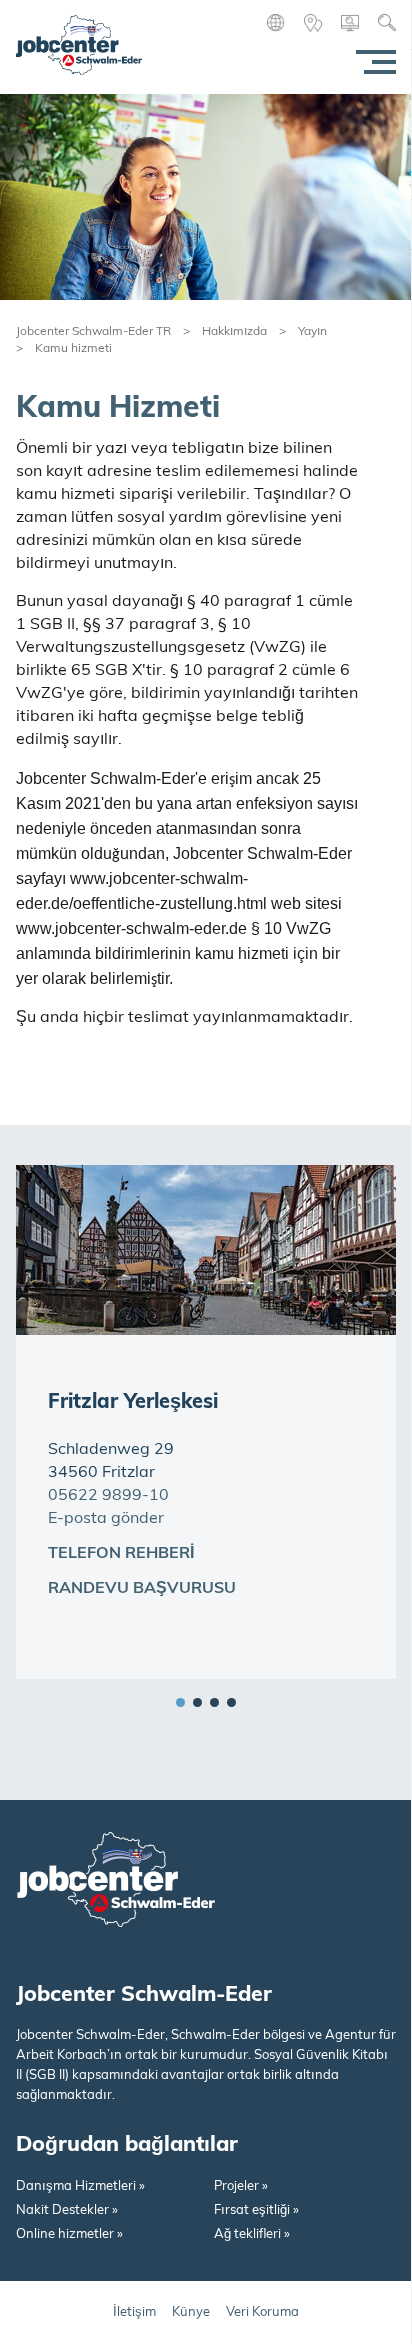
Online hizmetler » (69, 2234)
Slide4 (231, 1702)
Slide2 (197, 1702)
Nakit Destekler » (67, 2210)
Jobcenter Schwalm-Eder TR (93, 332)
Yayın (312, 332)
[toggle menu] (372, 62)
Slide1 (180, 1702)
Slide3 (214, 1702)
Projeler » (241, 2186)
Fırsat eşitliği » (256, 2210)
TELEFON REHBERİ (121, 1554)
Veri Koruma (262, 2312)
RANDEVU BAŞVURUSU (142, 1589)
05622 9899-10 (108, 1496)
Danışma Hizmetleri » (80, 2186)
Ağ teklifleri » (252, 2234)
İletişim (134, 2312)
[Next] (377, 1649)
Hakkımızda (234, 332)
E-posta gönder (106, 1519)
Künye (191, 2312)
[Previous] (342, 1649)
